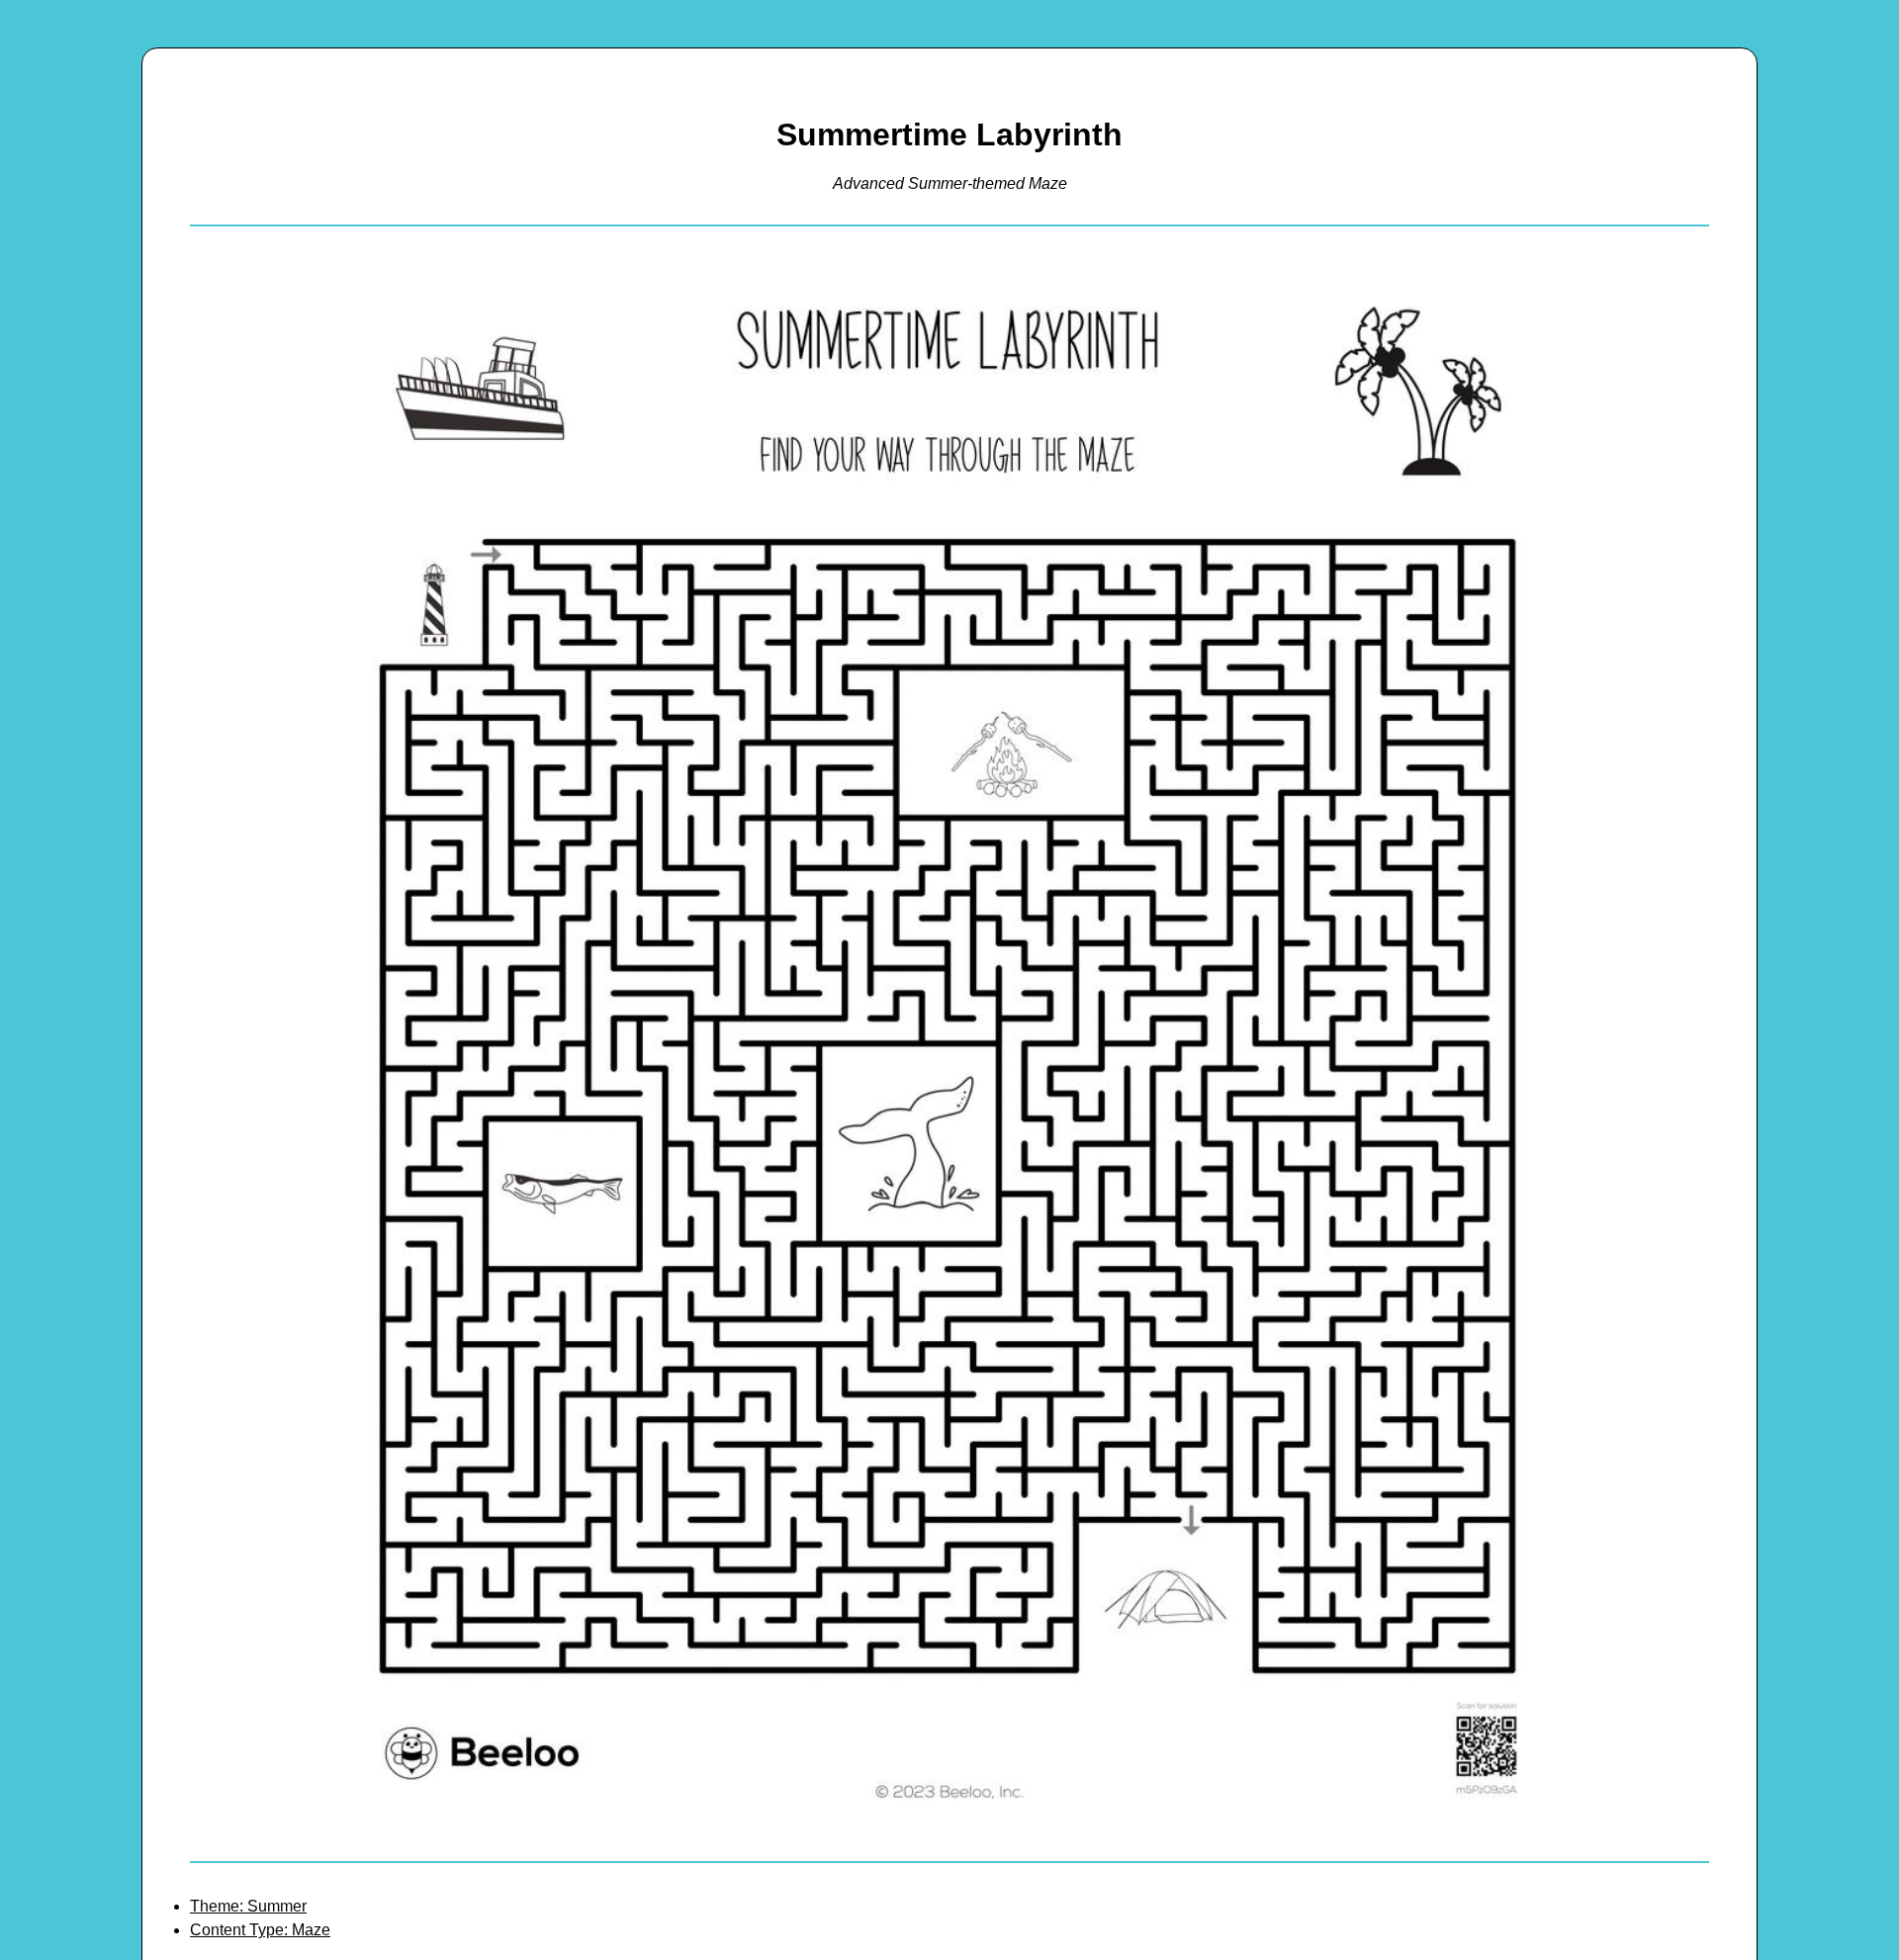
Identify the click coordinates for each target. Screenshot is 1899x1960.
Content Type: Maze (260, 1930)
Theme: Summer (248, 1906)
